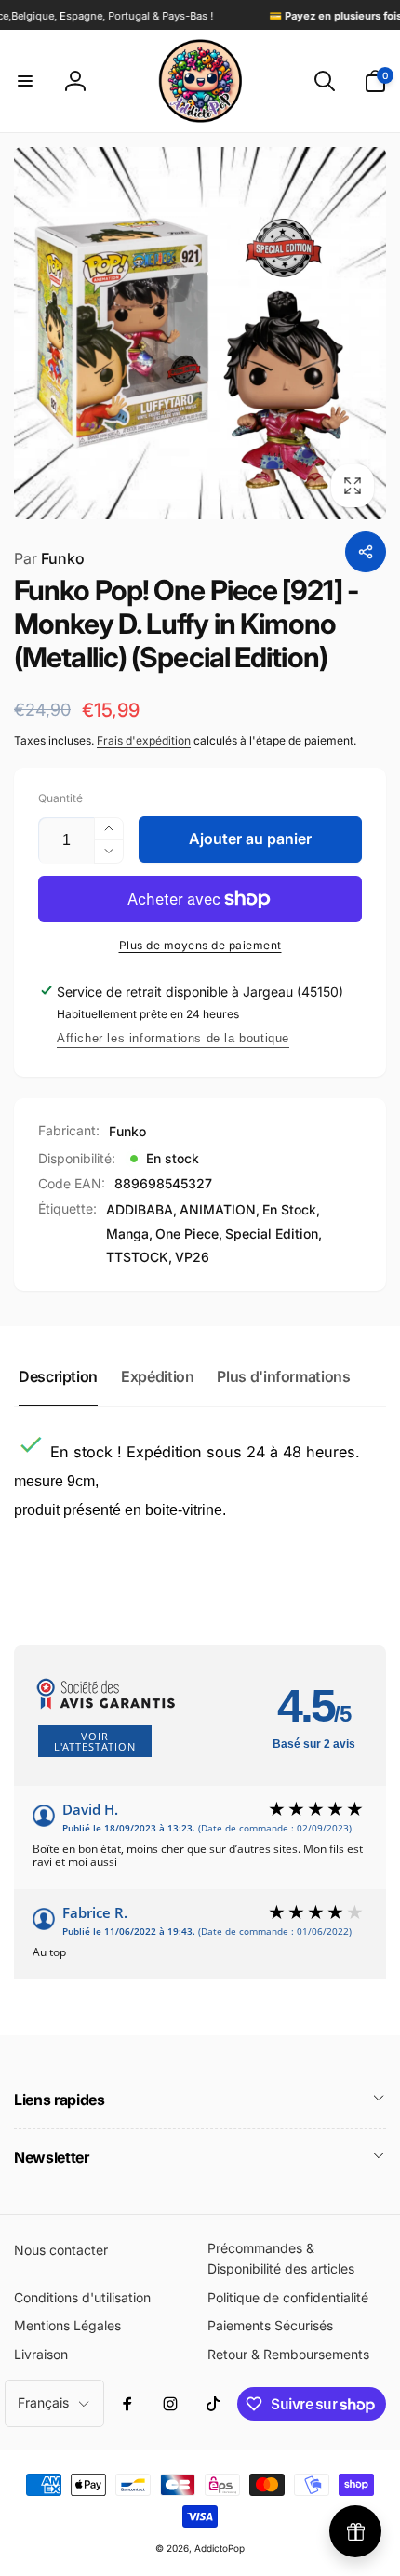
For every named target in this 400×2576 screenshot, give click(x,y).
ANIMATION (218, 1209)
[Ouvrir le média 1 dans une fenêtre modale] (200, 333)
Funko (49, 558)
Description (58, 1376)
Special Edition (272, 1234)
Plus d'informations (283, 1376)
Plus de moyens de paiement (200, 945)
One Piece (187, 1234)
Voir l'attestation (95, 1741)
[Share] (366, 552)
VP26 (192, 1257)
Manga (127, 1234)
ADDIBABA (140, 1209)
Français (43, 2402)
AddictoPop (220, 2548)
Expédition (157, 1376)
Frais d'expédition (144, 740)
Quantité (60, 798)
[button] (25, 81)
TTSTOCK (137, 1257)
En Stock (289, 1209)
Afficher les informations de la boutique (173, 1038)
